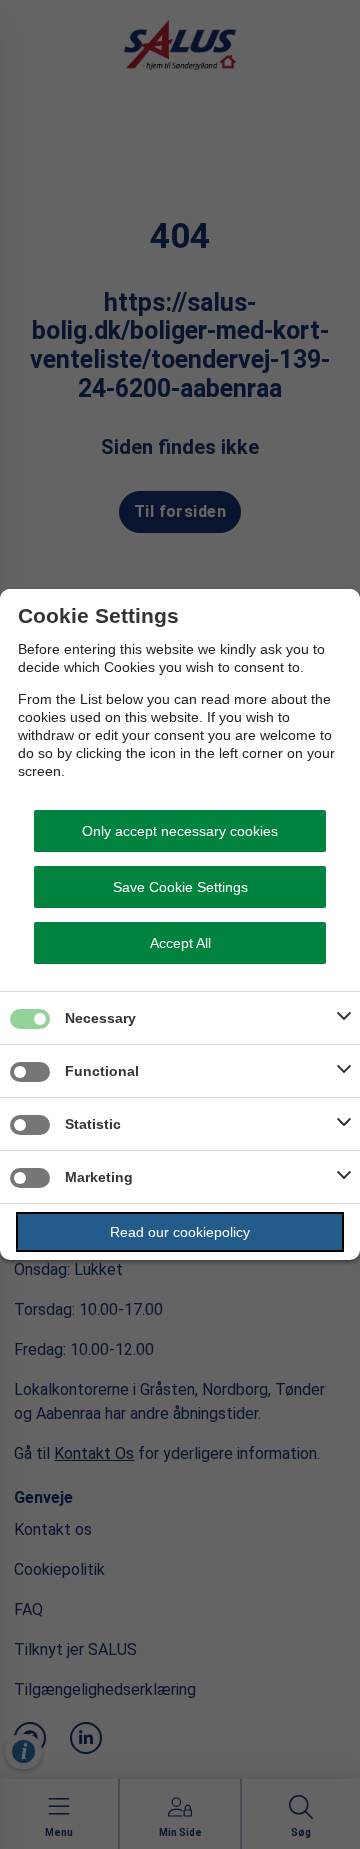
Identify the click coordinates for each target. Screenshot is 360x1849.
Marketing (99, 1177)
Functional (102, 1071)
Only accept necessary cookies (180, 831)
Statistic (93, 1124)
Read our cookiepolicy (180, 1232)
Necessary (100, 1018)
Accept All (180, 943)
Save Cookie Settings (180, 887)
